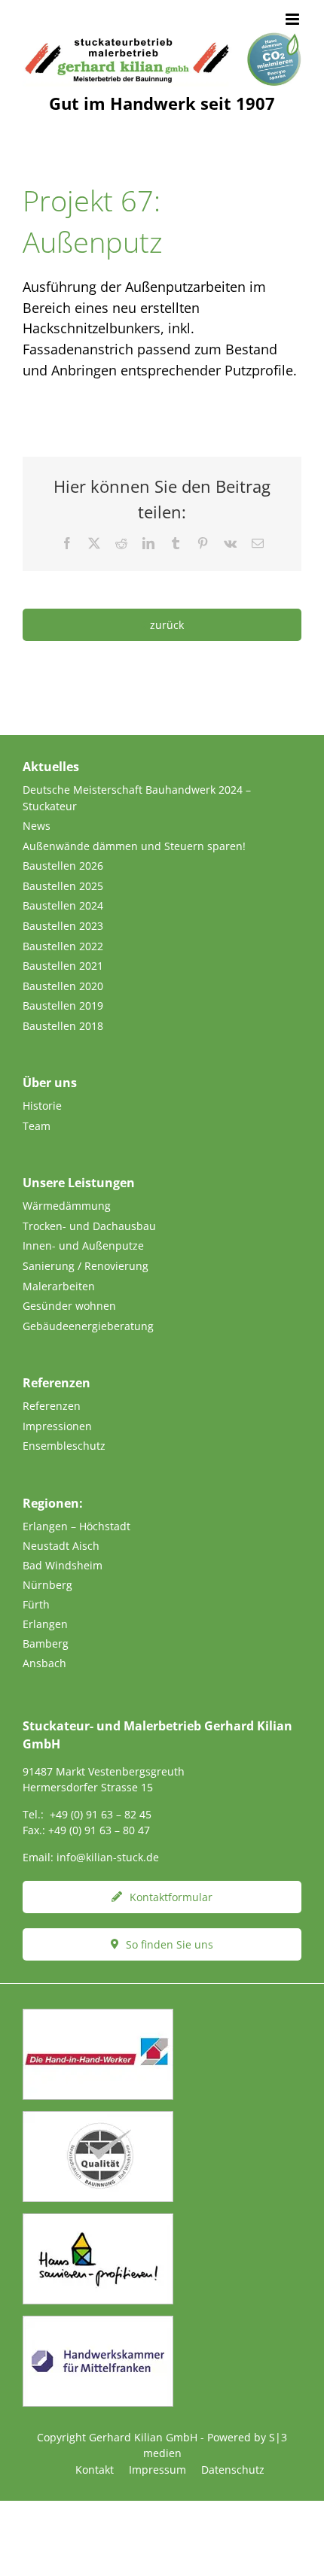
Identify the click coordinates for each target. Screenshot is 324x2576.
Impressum (157, 2470)
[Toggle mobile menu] (293, 19)
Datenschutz (233, 2470)
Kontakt (95, 2470)
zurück (167, 625)
